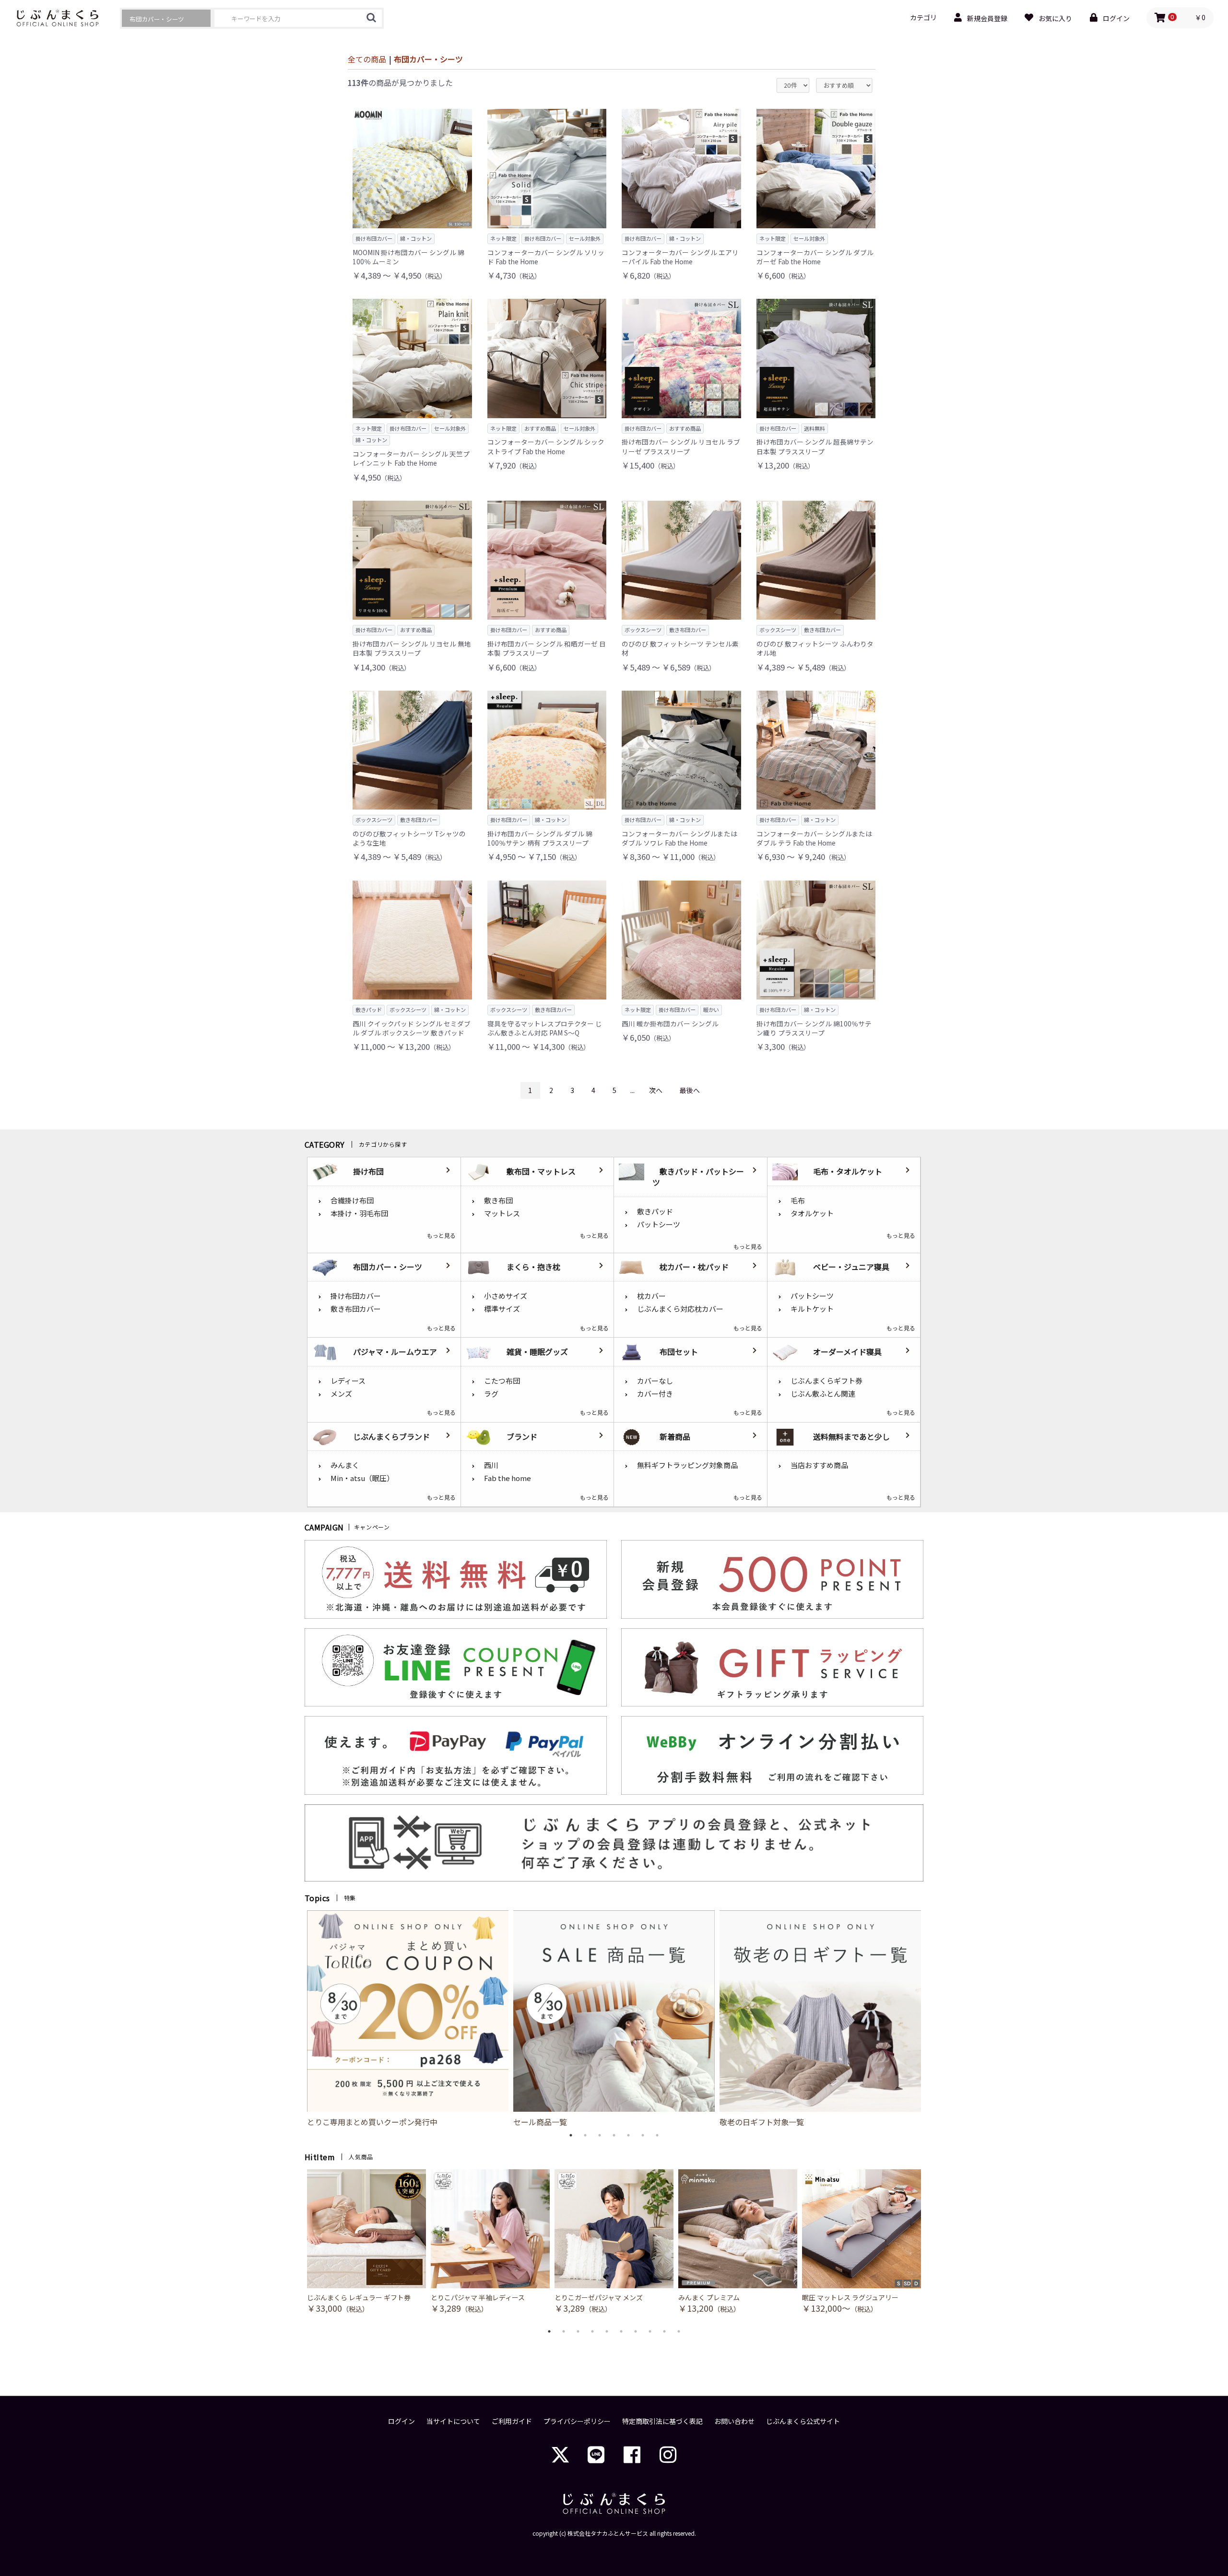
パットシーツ (659, 1224)
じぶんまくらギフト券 (827, 1381)
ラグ (491, 1394)
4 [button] (614, 2135)
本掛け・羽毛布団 (359, 1213)
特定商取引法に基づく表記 (662, 2421)
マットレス (502, 1213)
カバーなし (655, 1381)
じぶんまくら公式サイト (803, 2421)
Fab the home (508, 1478)
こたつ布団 (502, 1381)
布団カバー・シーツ (428, 59)
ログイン (401, 2421)
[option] (408, 2019)
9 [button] (664, 2331)
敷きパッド (655, 1211)
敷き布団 (498, 1200)
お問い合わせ (734, 2421)
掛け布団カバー (356, 1296)
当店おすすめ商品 (819, 1465)
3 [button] (600, 2135)
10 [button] (679, 2331)
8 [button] (650, 2331)
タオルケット (812, 1213)
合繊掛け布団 (352, 1200)
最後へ (690, 1090)
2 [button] (585, 2135)
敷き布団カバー (356, 1309)
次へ (656, 1090)
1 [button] (571, 2135)
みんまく (345, 1465)
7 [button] (657, 2135)
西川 (491, 1465)
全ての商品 (367, 59)
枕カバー (651, 1296)
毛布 (798, 1200)
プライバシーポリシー (577, 2421)
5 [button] (628, 2135)
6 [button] (643, 2135)
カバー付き (655, 1394)
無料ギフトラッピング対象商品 (687, 1465)
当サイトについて (453, 2421)
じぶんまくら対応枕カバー (680, 1309)
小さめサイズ (506, 1296)
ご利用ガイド (512, 2421)
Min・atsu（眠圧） (362, 1478)
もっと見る (441, 1235)
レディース (348, 1381)
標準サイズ (502, 1309)
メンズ (341, 1394)
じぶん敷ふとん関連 (823, 1394)
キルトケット (812, 1309)
